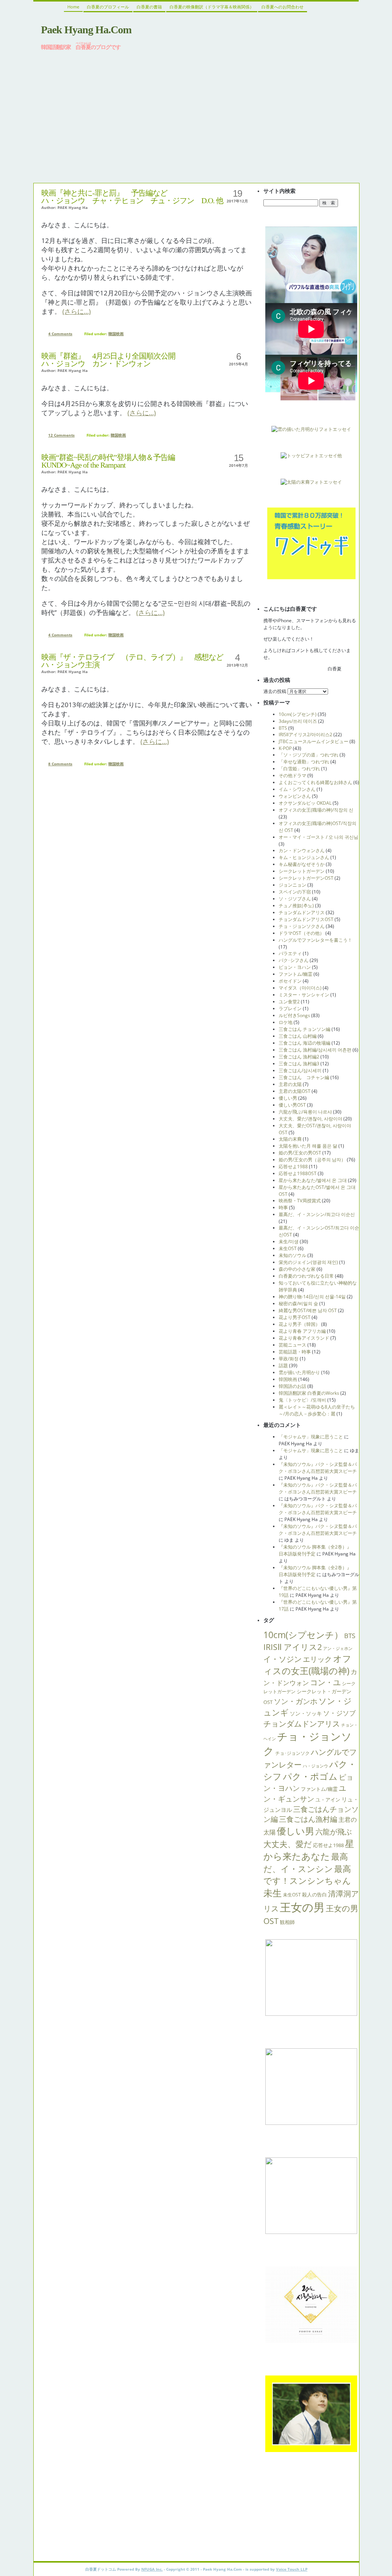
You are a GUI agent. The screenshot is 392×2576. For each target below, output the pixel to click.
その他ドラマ (292, 775)
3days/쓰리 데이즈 (298, 721)
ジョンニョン (292, 885)
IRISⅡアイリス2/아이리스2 (305, 734)
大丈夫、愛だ (288, 1844)
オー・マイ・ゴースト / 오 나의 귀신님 (318, 837)
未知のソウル (292, 1255)
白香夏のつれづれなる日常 (306, 1276)
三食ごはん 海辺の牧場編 (305, 1043)
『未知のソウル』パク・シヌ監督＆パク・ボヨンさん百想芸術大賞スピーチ (318, 1468)
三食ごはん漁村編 (308, 1819)
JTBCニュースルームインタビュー (314, 741)
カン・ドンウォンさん (302, 850)
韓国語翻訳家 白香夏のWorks (309, 1393)
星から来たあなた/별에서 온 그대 (313, 1180)
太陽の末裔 (290, 1139)
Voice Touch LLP (292, 2569)
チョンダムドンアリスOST (306, 919)
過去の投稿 (275, 691)
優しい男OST (292, 1105)
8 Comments (60, 764)
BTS (283, 728)
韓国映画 (116, 334)
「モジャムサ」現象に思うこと (311, 1437)
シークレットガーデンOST (306, 878)
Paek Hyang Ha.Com (86, 30)
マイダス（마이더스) (300, 988)
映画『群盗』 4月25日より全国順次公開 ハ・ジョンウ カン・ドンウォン (108, 360)
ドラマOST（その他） (301, 933)
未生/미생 (289, 1242)
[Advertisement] (196, 116)
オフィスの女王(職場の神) (307, 1665)
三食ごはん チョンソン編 (305, 1029)
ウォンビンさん (295, 796)
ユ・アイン (328, 1800)
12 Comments (61, 435)
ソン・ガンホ (296, 1701)
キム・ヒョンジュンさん (304, 857)
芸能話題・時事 (295, 1352)
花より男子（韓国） (299, 1324)
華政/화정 (289, 1359)
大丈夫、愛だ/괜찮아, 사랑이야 (310, 1119)
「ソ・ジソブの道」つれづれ (309, 755)
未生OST (288, 1248)
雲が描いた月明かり (299, 1372)
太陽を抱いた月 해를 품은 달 (308, 1146)
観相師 (287, 1922)
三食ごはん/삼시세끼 (300, 1070)
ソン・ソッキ (306, 1713)
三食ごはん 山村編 (298, 1036)
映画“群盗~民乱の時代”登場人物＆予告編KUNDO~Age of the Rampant (108, 461)
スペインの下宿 (295, 892)
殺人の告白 (314, 1895)
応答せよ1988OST (298, 1173)
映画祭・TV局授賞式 (300, 1201)
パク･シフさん (294, 960)
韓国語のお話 (292, 1386)
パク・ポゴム (310, 1776)
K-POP (285, 748)
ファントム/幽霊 (296, 974)
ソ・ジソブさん (295, 899)
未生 (273, 1893)
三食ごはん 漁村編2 (299, 1057)
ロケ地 (286, 1022)
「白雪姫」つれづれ (299, 769)
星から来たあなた (309, 1850)
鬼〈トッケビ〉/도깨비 (302, 1400)
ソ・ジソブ (339, 1713)
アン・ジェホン (338, 1648)
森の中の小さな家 (297, 1269)
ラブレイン (290, 1008)
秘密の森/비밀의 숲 (298, 1303)
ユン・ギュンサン (305, 1793)
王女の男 (302, 1907)
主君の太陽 (290, 1084)
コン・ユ (325, 1682)
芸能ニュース (292, 1345)
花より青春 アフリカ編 (302, 1331)
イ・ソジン (283, 1659)
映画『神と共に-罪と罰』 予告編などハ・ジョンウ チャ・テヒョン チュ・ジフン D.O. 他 (132, 197)
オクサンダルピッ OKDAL (305, 803)
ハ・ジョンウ (315, 1766)
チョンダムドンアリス (302, 912)
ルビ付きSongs (294, 1015)
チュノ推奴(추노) (296, 906)
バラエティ (290, 953)
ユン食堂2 (289, 1002)
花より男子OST (295, 1317)
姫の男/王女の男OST (300, 1153)
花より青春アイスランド (304, 1338)
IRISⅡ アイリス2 (293, 1647)
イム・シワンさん (297, 789)
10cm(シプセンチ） (303, 1635)
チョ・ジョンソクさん (302, 926)
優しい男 (288, 1098)
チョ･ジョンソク (292, 1753)
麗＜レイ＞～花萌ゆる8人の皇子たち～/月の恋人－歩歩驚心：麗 (317, 1410)
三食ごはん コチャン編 (304, 1077)
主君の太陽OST (295, 1091)
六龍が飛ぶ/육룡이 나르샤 (305, 1112)
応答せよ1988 (293, 1167)
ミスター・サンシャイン (304, 995)
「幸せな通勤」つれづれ (304, 762)
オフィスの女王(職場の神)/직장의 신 (316, 810)
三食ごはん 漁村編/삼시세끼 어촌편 (315, 1050)
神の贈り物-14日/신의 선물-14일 (312, 1297)
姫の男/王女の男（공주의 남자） (312, 1160)
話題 (283, 1365)
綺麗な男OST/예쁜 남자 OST (308, 1310)
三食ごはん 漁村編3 (299, 1064)
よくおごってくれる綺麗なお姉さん (315, 782)
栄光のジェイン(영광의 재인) (308, 1262)
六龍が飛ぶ (334, 1832)
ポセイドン (290, 981)
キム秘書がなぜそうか (302, 864)
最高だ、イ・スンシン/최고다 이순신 (317, 1214)
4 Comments (60, 334)
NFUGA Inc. (152, 2569)
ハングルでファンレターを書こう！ (315, 940)
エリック (317, 1659)
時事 (283, 1207)
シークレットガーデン (302, 871)
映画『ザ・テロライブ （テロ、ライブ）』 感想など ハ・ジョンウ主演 (132, 661)
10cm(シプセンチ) (298, 714)
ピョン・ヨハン (295, 967)
